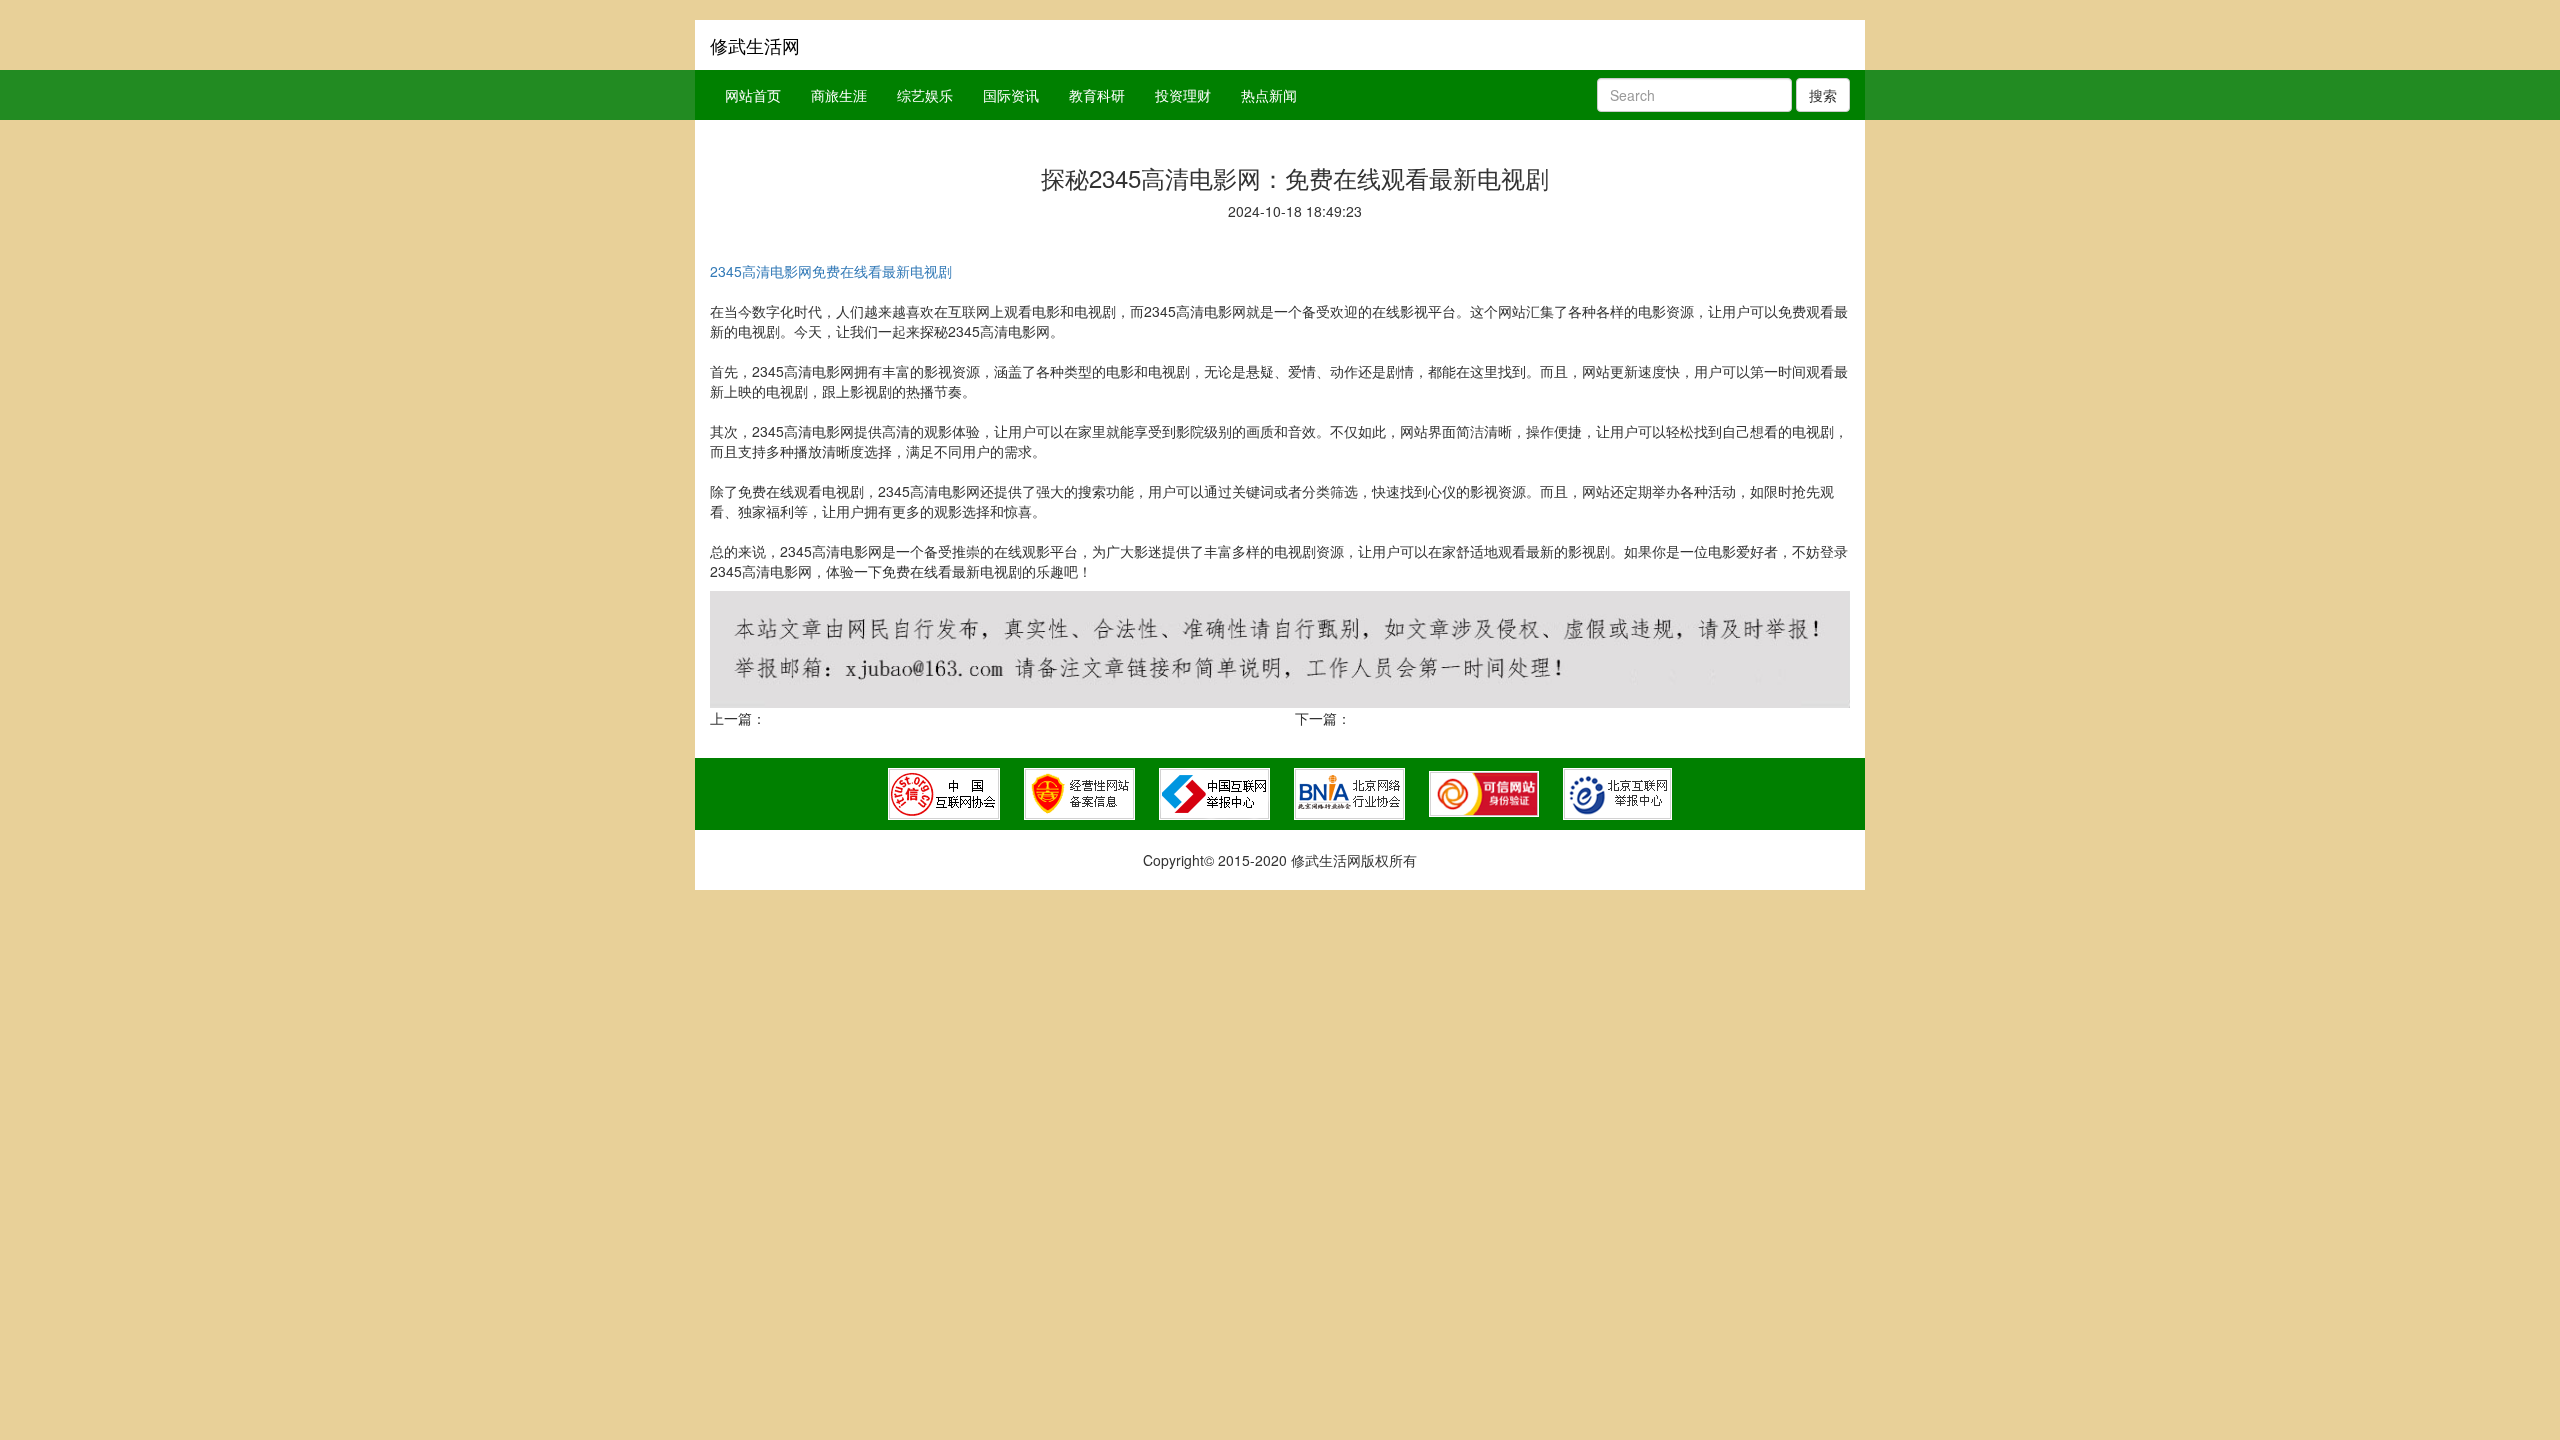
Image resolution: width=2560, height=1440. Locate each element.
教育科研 (1097, 95)
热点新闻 (1269, 95)
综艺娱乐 (925, 95)
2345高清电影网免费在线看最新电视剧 (831, 271)
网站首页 (753, 95)
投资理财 (1183, 95)
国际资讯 (1011, 95)
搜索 (1823, 95)
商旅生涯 (839, 95)
